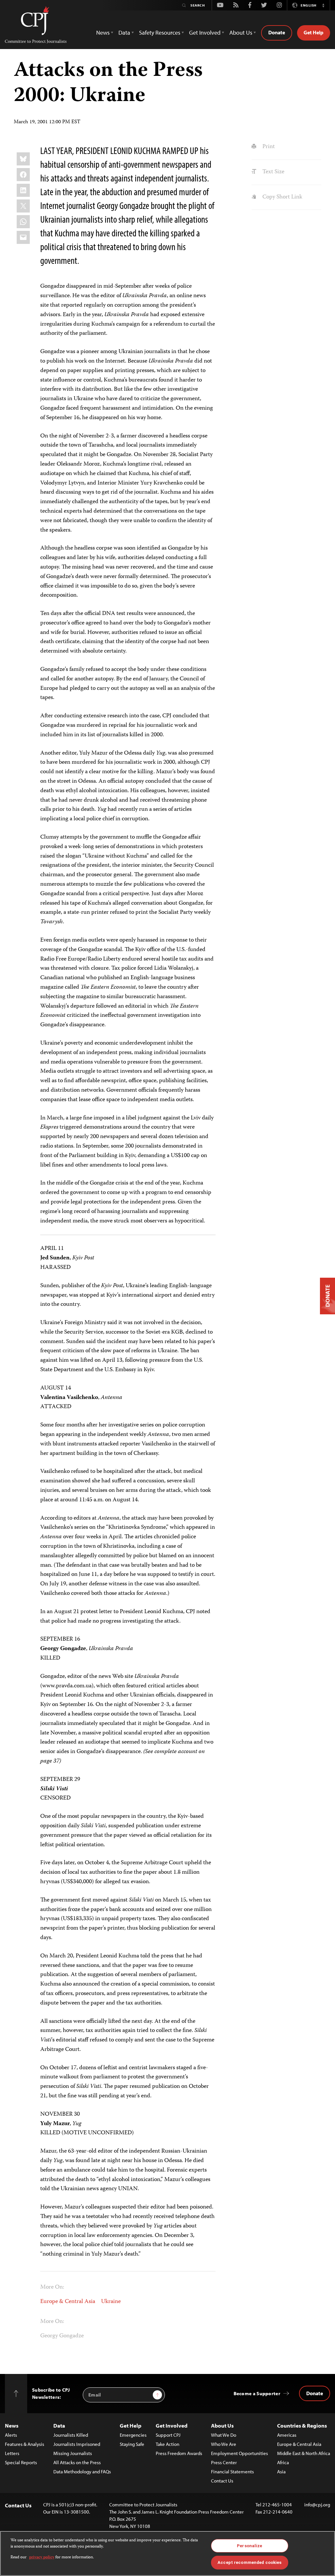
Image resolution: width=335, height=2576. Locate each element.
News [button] (103, 33)
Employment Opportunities (239, 2453)
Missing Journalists (73, 2453)
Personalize (249, 2546)
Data (59, 2425)
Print (268, 147)
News (12, 2425)
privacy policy (42, 2558)
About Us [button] (241, 33)
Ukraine (111, 2302)
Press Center (224, 2462)
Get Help (314, 32)
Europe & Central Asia (68, 2302)
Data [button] (124, 33)
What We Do (224, 2435)
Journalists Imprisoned (77, 2444)
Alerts (11, 2435)
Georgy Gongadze (62, 2336)
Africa (283, 2462)
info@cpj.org (317, 2505)
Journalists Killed (71, 2435)
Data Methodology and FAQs (82, 2472)
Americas (287, 2435)
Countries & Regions (302, 2425)
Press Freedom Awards (179, 2453)
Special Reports (21, 2462)
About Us (222, 2425)
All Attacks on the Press (77, 2462)
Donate (277, 32)
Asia (281, 2472)
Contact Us (222, 2481)
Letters (12, 2453)
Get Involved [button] (205, 33)
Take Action (167, 2444)
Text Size (273, 172)
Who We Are (224, 2444)
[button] (323, 5)
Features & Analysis (25, 2444)
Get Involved (172, 2425)
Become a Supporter (257, 2393)
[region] (167, 2553)
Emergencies (133, 2435)
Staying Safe (132, 2444)
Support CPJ (168, 2435)
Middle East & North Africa (304, 2453)
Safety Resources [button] (160, 33)
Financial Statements (232, 2472)
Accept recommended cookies (249, 2562)
